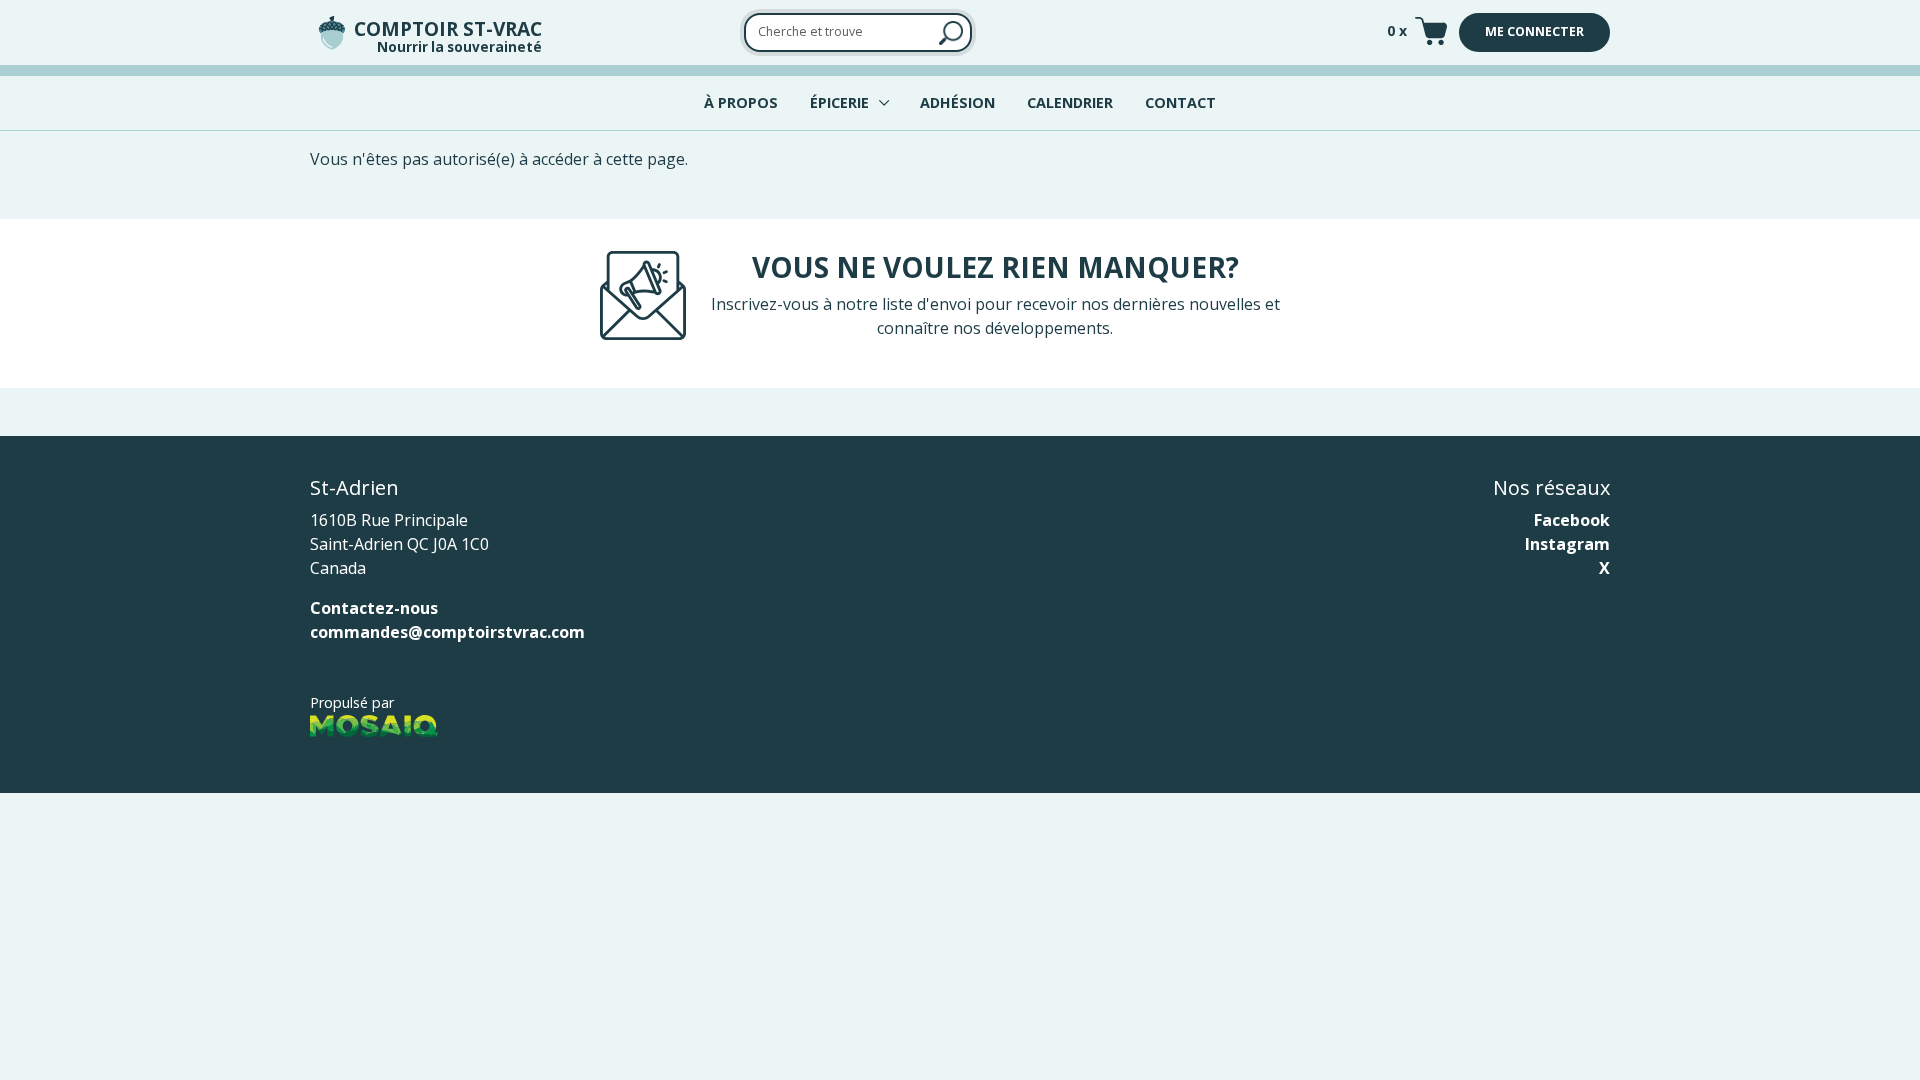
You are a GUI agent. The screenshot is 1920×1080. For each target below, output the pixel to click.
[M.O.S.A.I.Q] (374, 725)
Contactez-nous (374, 608)
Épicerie (839, 102)
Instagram (1567, 544)
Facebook (1572, 520)
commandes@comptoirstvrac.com (447, 632)
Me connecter (1534, 31)
